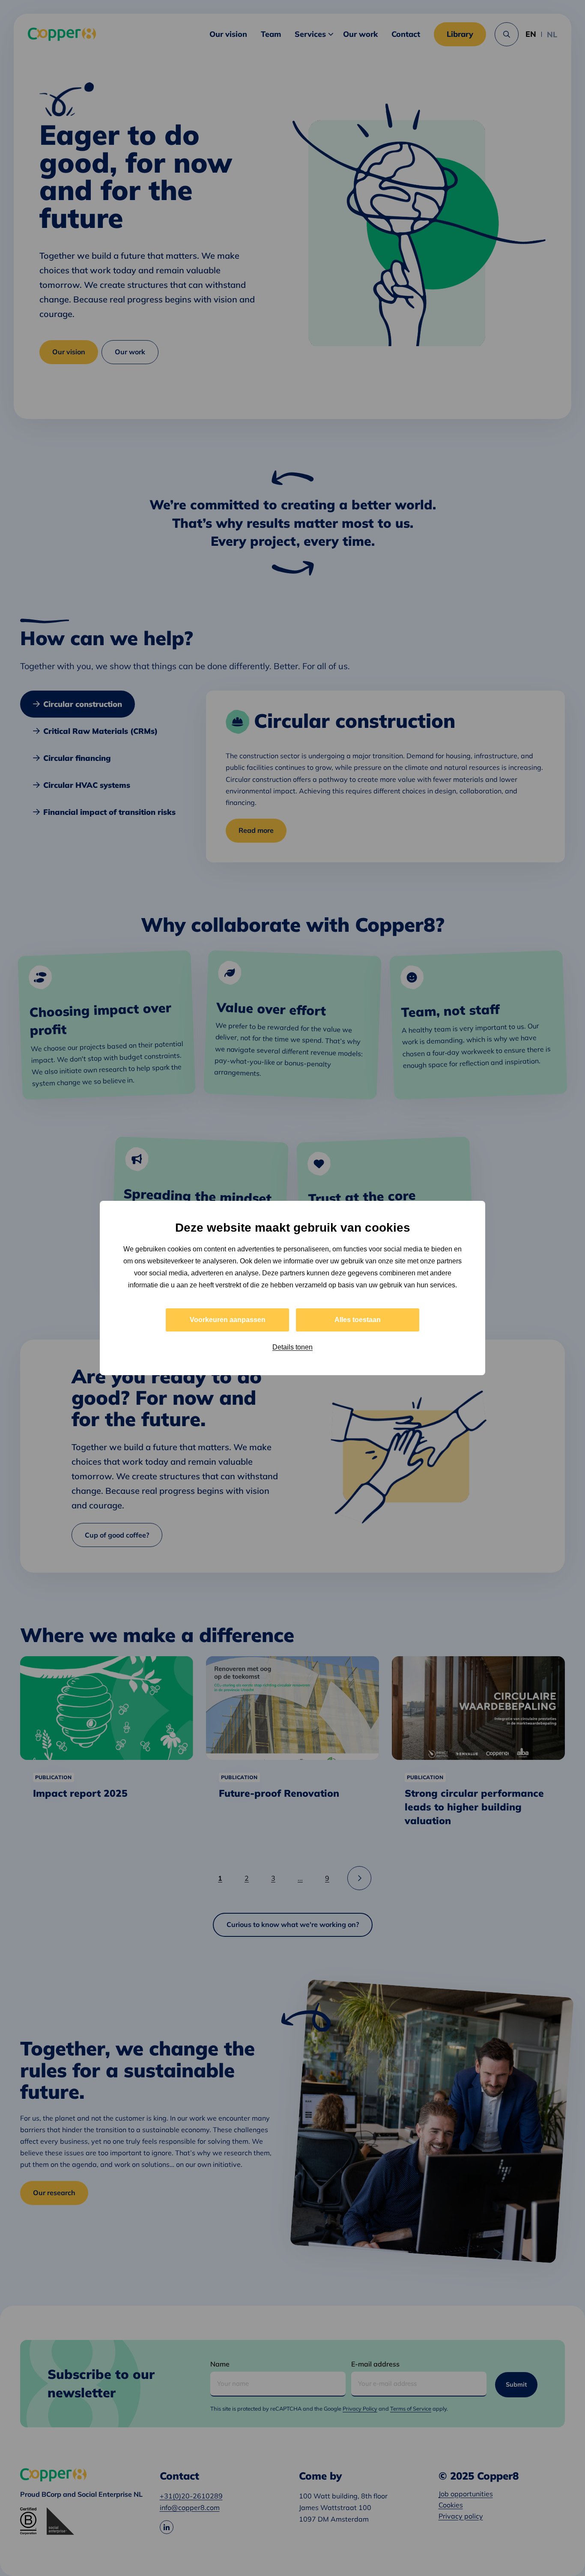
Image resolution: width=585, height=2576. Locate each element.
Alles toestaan (358, 1320)
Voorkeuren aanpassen (228, 1320)
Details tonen (292, 1347)
